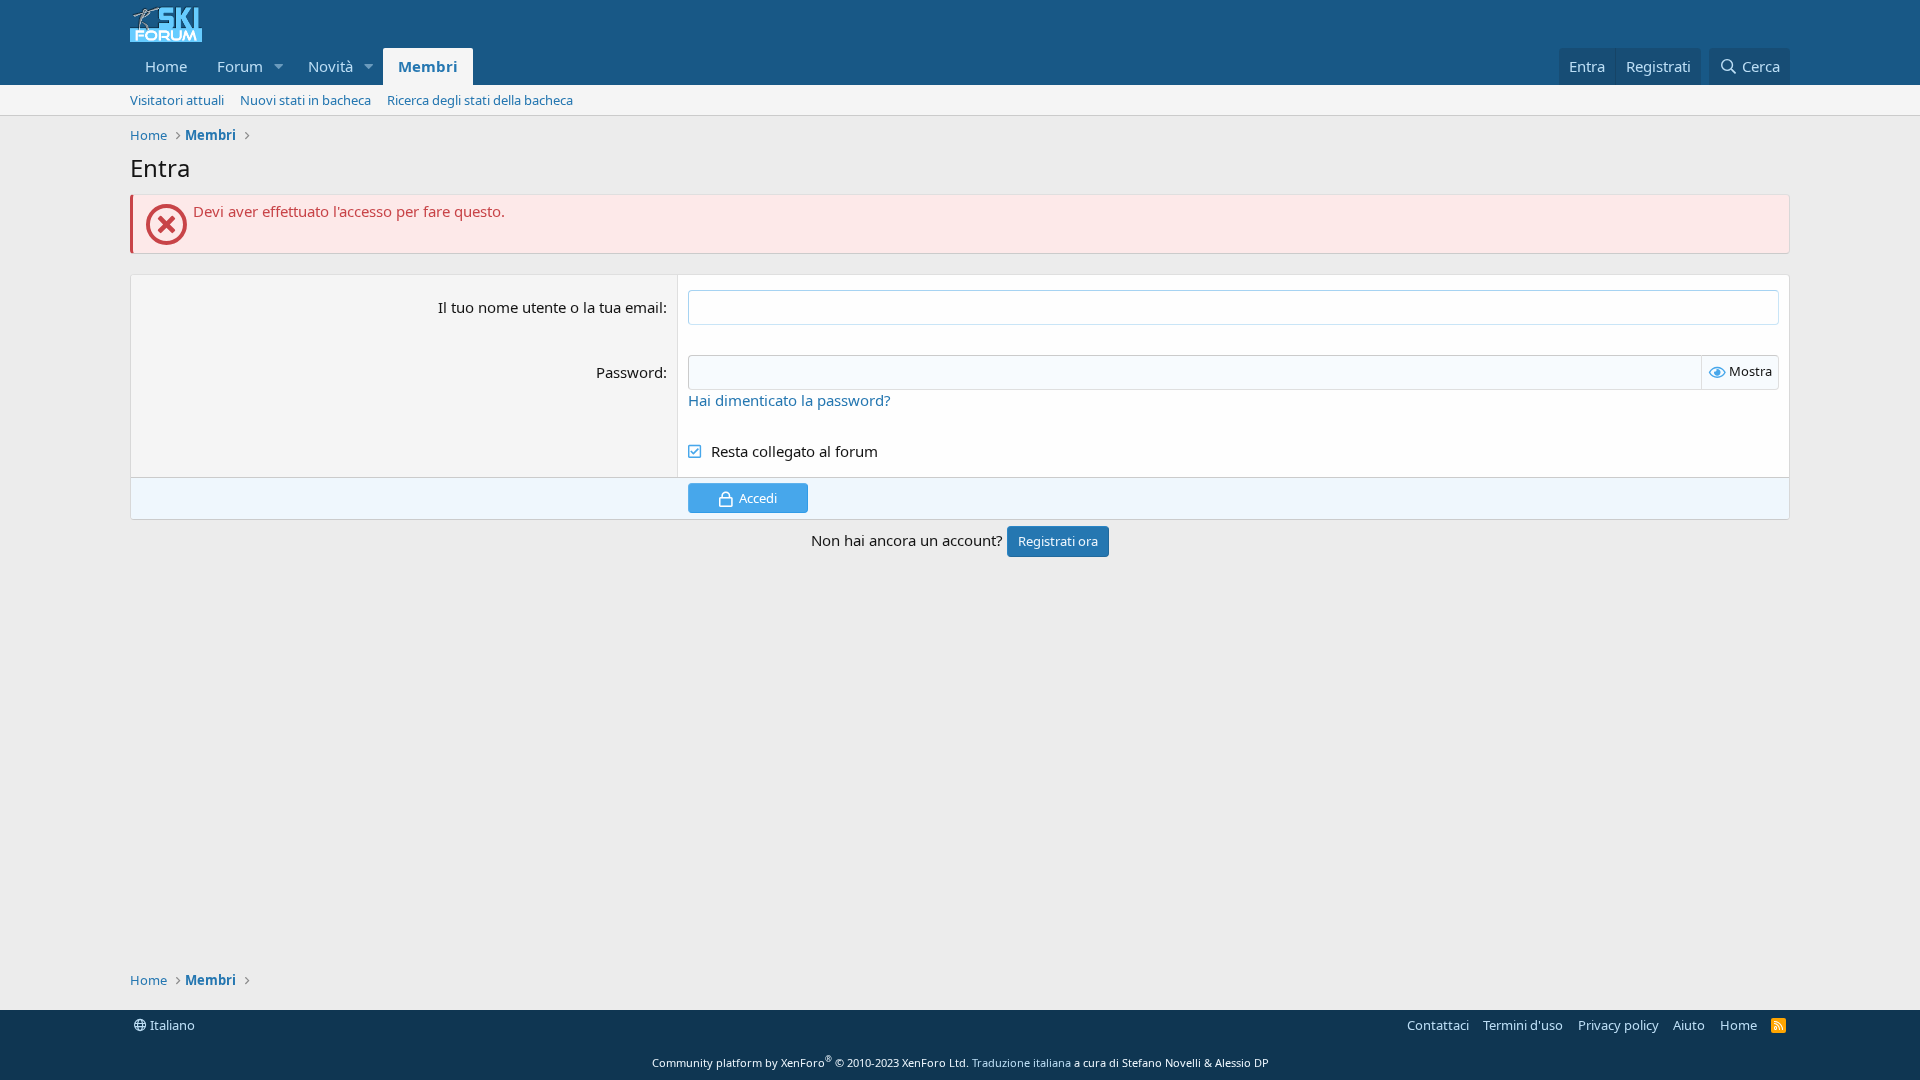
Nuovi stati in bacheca (305, 100)
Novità (330, 66)
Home (166, 66)
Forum (240, 66)
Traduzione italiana (1021, 1062)
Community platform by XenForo (810, 1062)
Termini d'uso (1523, 1025)
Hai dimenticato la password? (789, 400)
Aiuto (1689, 1025)
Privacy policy (1618, 1025)
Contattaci (1438, 1025)
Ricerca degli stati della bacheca (480, 100)
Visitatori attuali (177, 100)
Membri (428, 66)
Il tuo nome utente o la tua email (550, 307)
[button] (279, 66)
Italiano (171, 1025)
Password (629, 372)
